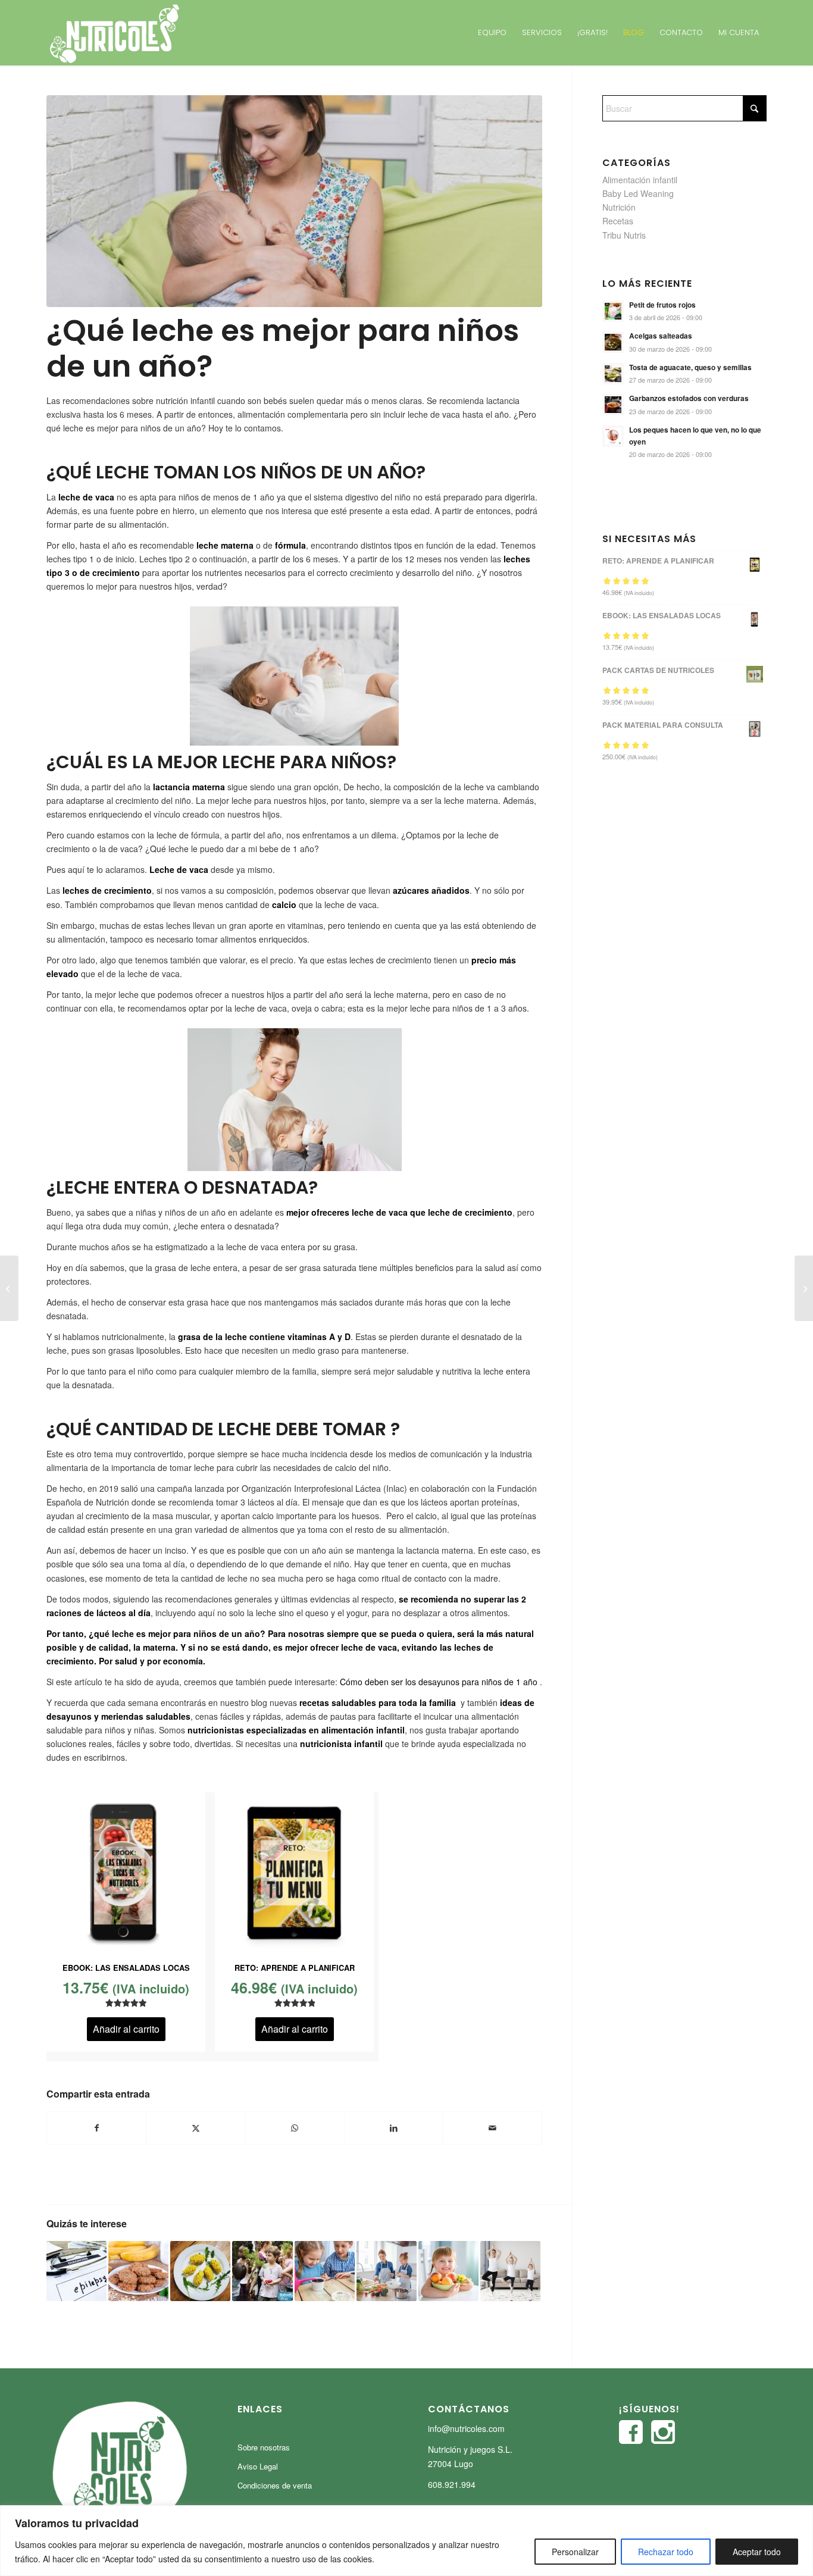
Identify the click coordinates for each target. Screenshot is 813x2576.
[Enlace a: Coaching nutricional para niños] (448, 2271)
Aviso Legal (258, 2466)
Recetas (618, 221)
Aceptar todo (757, 2552)
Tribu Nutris (624, 235)
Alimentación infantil (640, 180)
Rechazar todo (666, 2552)
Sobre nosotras (264, 2447)
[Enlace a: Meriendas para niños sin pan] (138, 2271)
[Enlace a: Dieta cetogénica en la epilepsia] (76, 2271)
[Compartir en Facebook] (96, 2128)
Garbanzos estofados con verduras (689, 398)
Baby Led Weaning (638, 193)
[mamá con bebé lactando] (294, 201)
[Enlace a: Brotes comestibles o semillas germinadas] (325, 2271)
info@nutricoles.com (466, 2428)
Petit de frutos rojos (662, 305)
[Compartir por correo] (493, 2128)
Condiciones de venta (275, 2485)
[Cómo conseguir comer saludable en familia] (9, 1288)
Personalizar (575, 2552)
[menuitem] (492, 33)
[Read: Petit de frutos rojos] (613, 311)
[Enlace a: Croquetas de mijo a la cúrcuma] (200, 2271)
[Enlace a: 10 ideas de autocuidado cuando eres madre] (510, 2271)
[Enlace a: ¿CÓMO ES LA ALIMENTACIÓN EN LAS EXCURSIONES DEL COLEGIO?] (262, 2271)
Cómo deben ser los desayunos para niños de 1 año (439, 1682)
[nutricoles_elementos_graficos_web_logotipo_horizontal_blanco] (114, 33)
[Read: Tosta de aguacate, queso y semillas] (613, 374)
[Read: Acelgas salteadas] (613, 342)
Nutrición (619, 207)
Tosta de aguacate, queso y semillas (690, 367)
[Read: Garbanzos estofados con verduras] (613, 405)
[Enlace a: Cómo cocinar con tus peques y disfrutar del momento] (387, 2271)
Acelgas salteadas (661, 336)
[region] (406, 2541)
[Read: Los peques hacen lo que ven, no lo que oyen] (613, 436)
